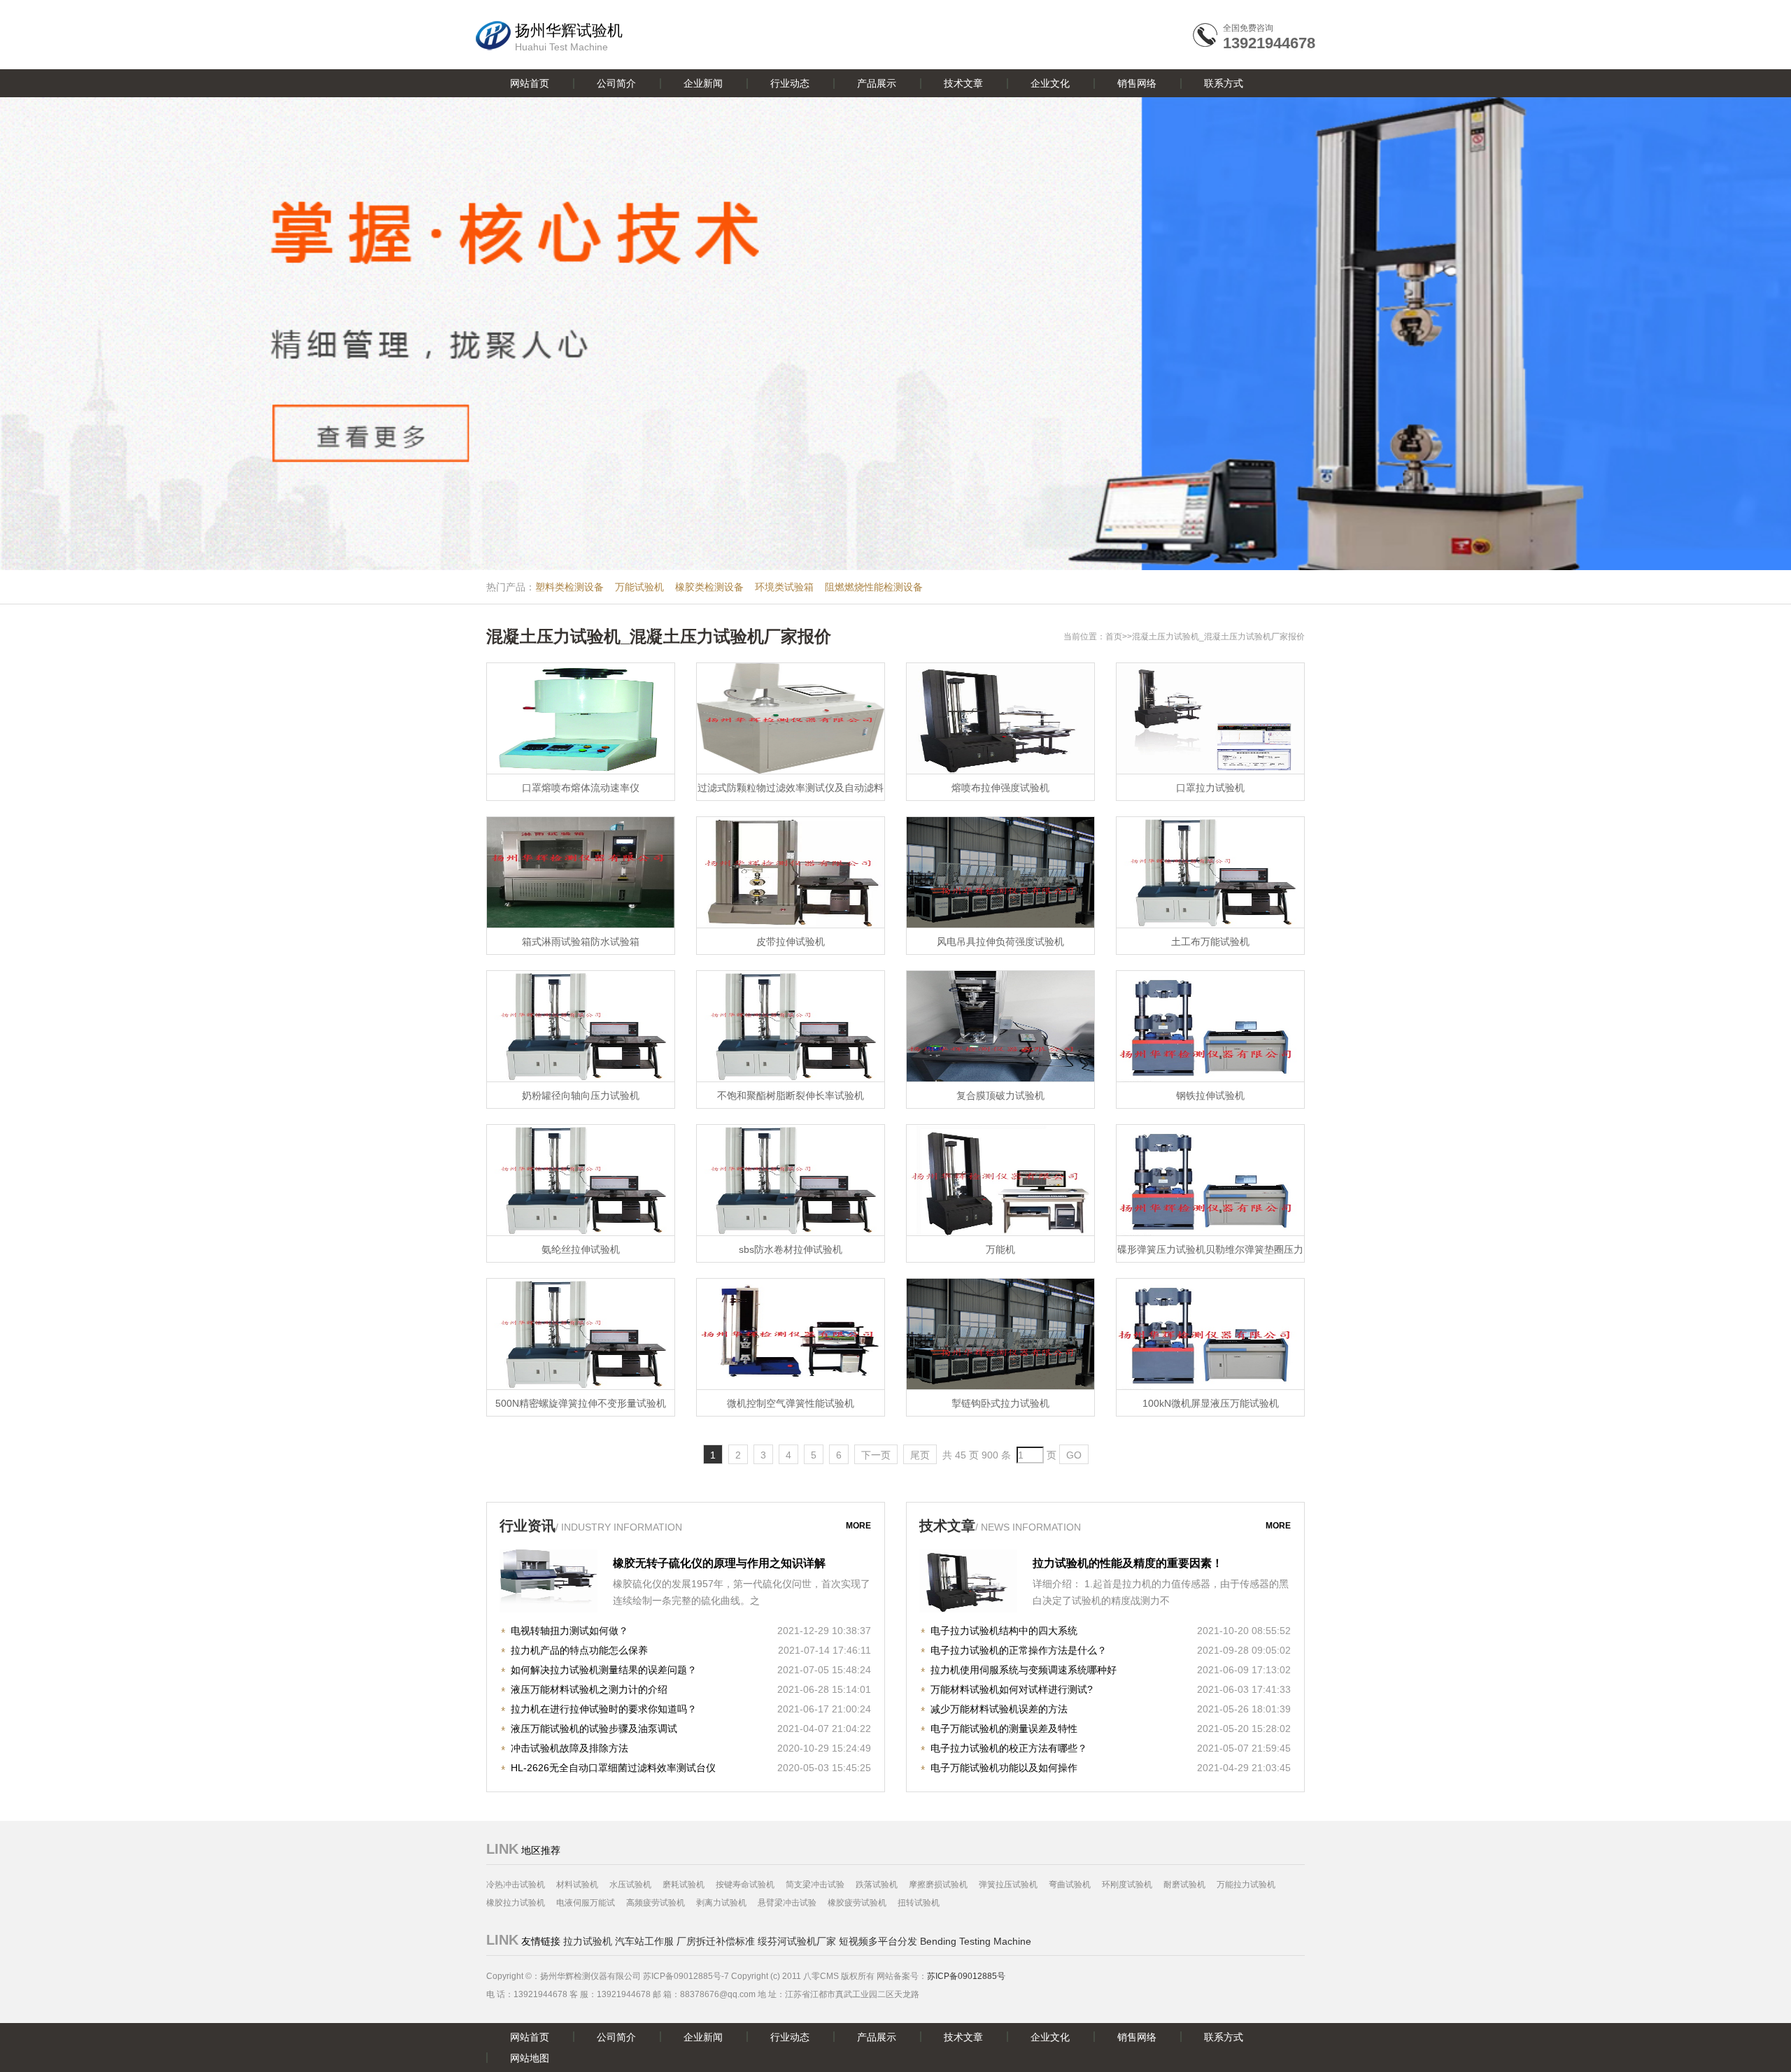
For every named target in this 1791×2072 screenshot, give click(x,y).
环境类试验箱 (784, 587)
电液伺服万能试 (586, 1903)
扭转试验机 (919, 1903)
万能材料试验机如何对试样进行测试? (1012, 1689)
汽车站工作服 (644, 1941)
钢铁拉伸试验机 (1210, 1095)
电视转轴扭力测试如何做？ (569, 1631)
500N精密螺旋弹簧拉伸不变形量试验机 (581, 1403)
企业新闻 (703, 83)
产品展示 (877, 83)
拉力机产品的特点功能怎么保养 (579, 1650)
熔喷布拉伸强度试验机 (1000, 788)
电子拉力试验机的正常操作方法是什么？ (1019, 1650)
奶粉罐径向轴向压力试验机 (581, 1095)
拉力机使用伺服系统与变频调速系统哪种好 (1024, 1670)
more (858, 1526)
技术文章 (963, 83)
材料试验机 (577, 1885)
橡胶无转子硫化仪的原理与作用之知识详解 (719, 1563)
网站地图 (530, 2058)
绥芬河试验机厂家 (797, 1941)
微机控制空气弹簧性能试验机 (791, 1403)
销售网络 (1137, 83)
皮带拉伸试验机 (791, 942)
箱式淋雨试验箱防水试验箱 (581, 942)
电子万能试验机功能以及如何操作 (1004, 1768)
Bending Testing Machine (976, 1941)
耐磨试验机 (1184, 1885)
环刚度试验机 (1127, 1885)
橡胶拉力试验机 (516, 1903)
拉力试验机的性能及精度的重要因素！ (1128, 1563)
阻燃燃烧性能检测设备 (874, 587)
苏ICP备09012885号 (966, 1976)
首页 (1114, 637)
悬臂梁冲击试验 (787, 1903)
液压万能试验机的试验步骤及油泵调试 (594, 1729)
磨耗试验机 (684, 1885)
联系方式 (1224, 83)
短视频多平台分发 (878, 1941)
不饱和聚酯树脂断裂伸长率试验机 (791, 1095)
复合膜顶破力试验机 (1000, 1095)
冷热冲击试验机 (516, 1885)
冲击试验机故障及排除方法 (569, 1748)
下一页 (876, 1455)
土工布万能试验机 (1210, 942)
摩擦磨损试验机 (938, 1885)
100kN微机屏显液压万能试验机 (1211, 1403)
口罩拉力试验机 (1210, 788)
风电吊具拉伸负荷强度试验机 (1000, 942)
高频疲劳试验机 (656, 1903)
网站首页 (530, 83)
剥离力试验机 (721, 1903)
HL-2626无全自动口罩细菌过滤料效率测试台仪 (613, 1768)
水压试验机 (630, 1885)
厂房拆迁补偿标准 (716, 1941)
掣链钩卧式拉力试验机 (1000, 1403)
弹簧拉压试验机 (1008, 1885)
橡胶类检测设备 (709, 587)
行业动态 (790, 83)
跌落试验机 (877, 1885)
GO (1074, 1455)
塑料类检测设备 (569, 587)
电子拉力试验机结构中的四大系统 (1004, 1631)
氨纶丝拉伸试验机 (581, 1249)
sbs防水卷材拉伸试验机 (791, 1249)
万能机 (1000, 1249)
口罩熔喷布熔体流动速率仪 (581, 788)
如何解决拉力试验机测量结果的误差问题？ (604, 1670)
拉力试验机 (588, 1941)
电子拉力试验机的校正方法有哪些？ (1009, 1748)
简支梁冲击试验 (815, 1885)
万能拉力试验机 (1246, 1885)
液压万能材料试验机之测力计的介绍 (589, 1689)
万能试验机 (639, 587)
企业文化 (1050, 83)
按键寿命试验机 (745, 1885)
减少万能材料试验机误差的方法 (999, 1709)
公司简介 (616, 83)
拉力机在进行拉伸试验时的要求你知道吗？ (604, 1709)
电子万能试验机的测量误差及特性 (1004, 1729)
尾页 (920, 1455)
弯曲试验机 (1070, 1885)
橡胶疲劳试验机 (857, 1903)
